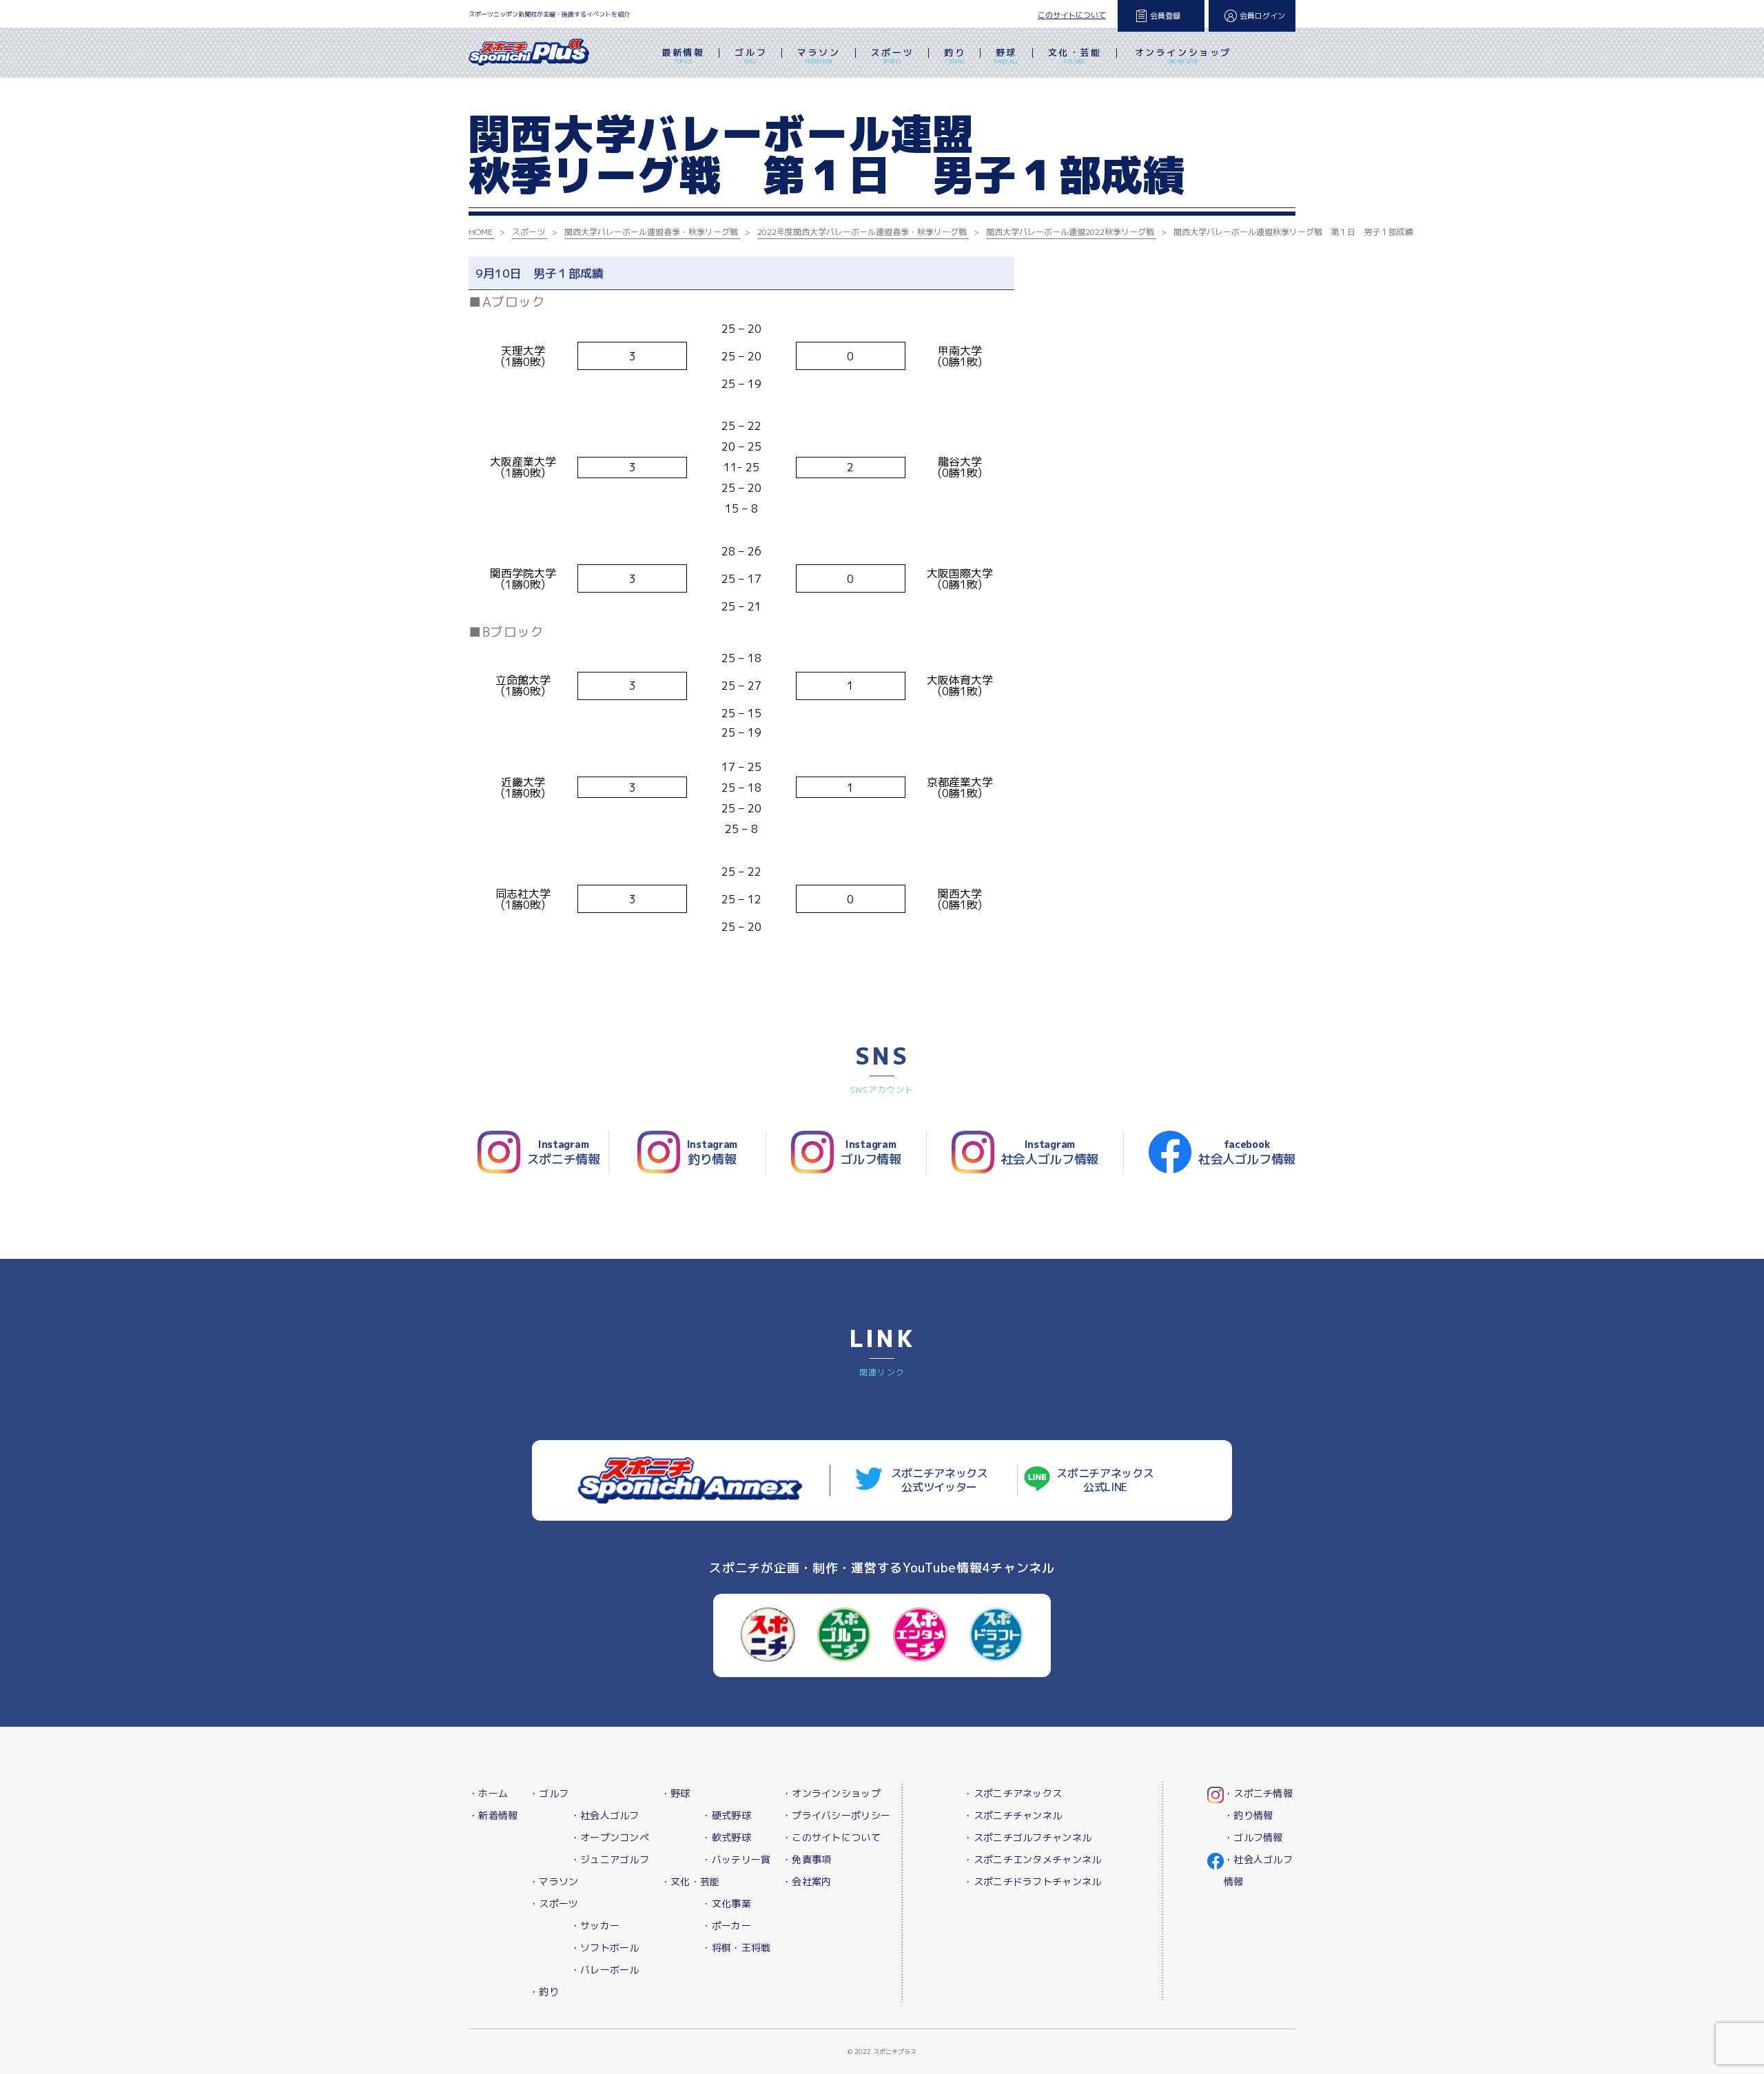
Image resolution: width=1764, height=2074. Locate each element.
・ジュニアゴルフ (610, 1859)
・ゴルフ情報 (1253, 1837)
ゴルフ (751, 55)
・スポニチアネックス (1013, 1793)
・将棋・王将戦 (736, 1948)
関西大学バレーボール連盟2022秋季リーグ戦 (1070, 232)
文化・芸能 (1075, 55)
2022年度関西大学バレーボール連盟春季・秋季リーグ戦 (862, 232)
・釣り (544, 1992)
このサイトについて (1072, 15)
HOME (481, 232)
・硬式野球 (726, 1815)
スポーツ (892, 55)
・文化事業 (726, 1903)
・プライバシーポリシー (836, 1815)
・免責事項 (807, 1859)
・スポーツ (554, 1903)
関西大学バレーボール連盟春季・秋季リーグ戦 (651, 232)
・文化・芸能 (690, 1881)
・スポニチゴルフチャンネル (1027, 1837)
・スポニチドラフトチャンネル (1032, 1881)
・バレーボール (605, 1970)
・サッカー (595, 1926)
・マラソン (554, 1881)
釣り (955, 55)
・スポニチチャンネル (1013, 1815)
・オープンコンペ (610, 1837)
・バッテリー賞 (736, 1859)
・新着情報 (493, 1815)
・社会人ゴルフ (605, 1815)
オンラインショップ (1183, 55)
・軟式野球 (726, 1837)
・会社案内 (807, 1881)
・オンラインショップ (831, 1793)
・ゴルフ (549, 1793)
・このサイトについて (831, 1837)
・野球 (676, 1793)
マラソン (819, 55)
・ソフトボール (605, 1948)
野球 (1006, 55)
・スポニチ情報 (1258, 1793)
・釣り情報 (1248, 1815)
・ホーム (488, 1793)
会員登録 (1165, 16)
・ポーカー (726, 1926)
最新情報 (683, 55)
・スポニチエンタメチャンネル (1032, 1859)
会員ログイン (1262, 16)
